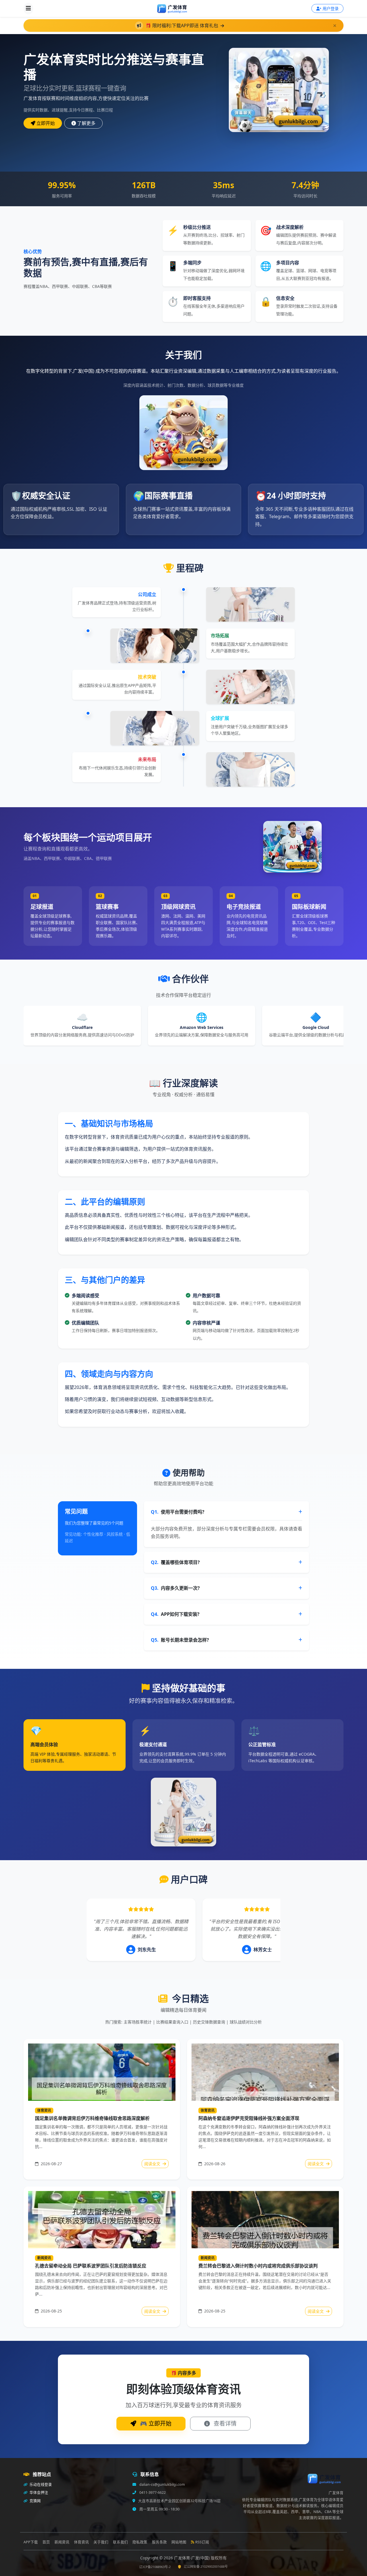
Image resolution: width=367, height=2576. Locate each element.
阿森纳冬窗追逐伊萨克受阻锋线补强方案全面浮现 (249, 2118)
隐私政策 (140, 2542)
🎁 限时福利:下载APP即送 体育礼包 (182, 25)
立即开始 (46, 123)
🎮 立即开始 (155, 2423)
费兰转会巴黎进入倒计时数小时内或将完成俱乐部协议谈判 (258, 2266)
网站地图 (179, 2542)
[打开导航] (28, 9)
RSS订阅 (202, 2542)
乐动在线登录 (40, 2484)
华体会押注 (38, 2493)
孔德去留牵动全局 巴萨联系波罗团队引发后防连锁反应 (91, 2266)
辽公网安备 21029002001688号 (206, 2566)
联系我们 (120, 2542)
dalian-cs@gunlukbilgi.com (162, 2484)
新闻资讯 (44, 2258)
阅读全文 (153, 2164)
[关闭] (335, 26)
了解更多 (86, 123)
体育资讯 (44, 2110)
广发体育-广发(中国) (192, 2558)
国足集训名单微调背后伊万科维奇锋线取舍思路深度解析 (92, 2118)
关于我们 (101, 2542)
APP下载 (31, 2542)
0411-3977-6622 (152, 2493)
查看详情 (224, 2423)
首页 (46, 2542)
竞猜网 (35, 2501)
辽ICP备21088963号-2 (155, 2567)
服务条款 (159, 2542)
